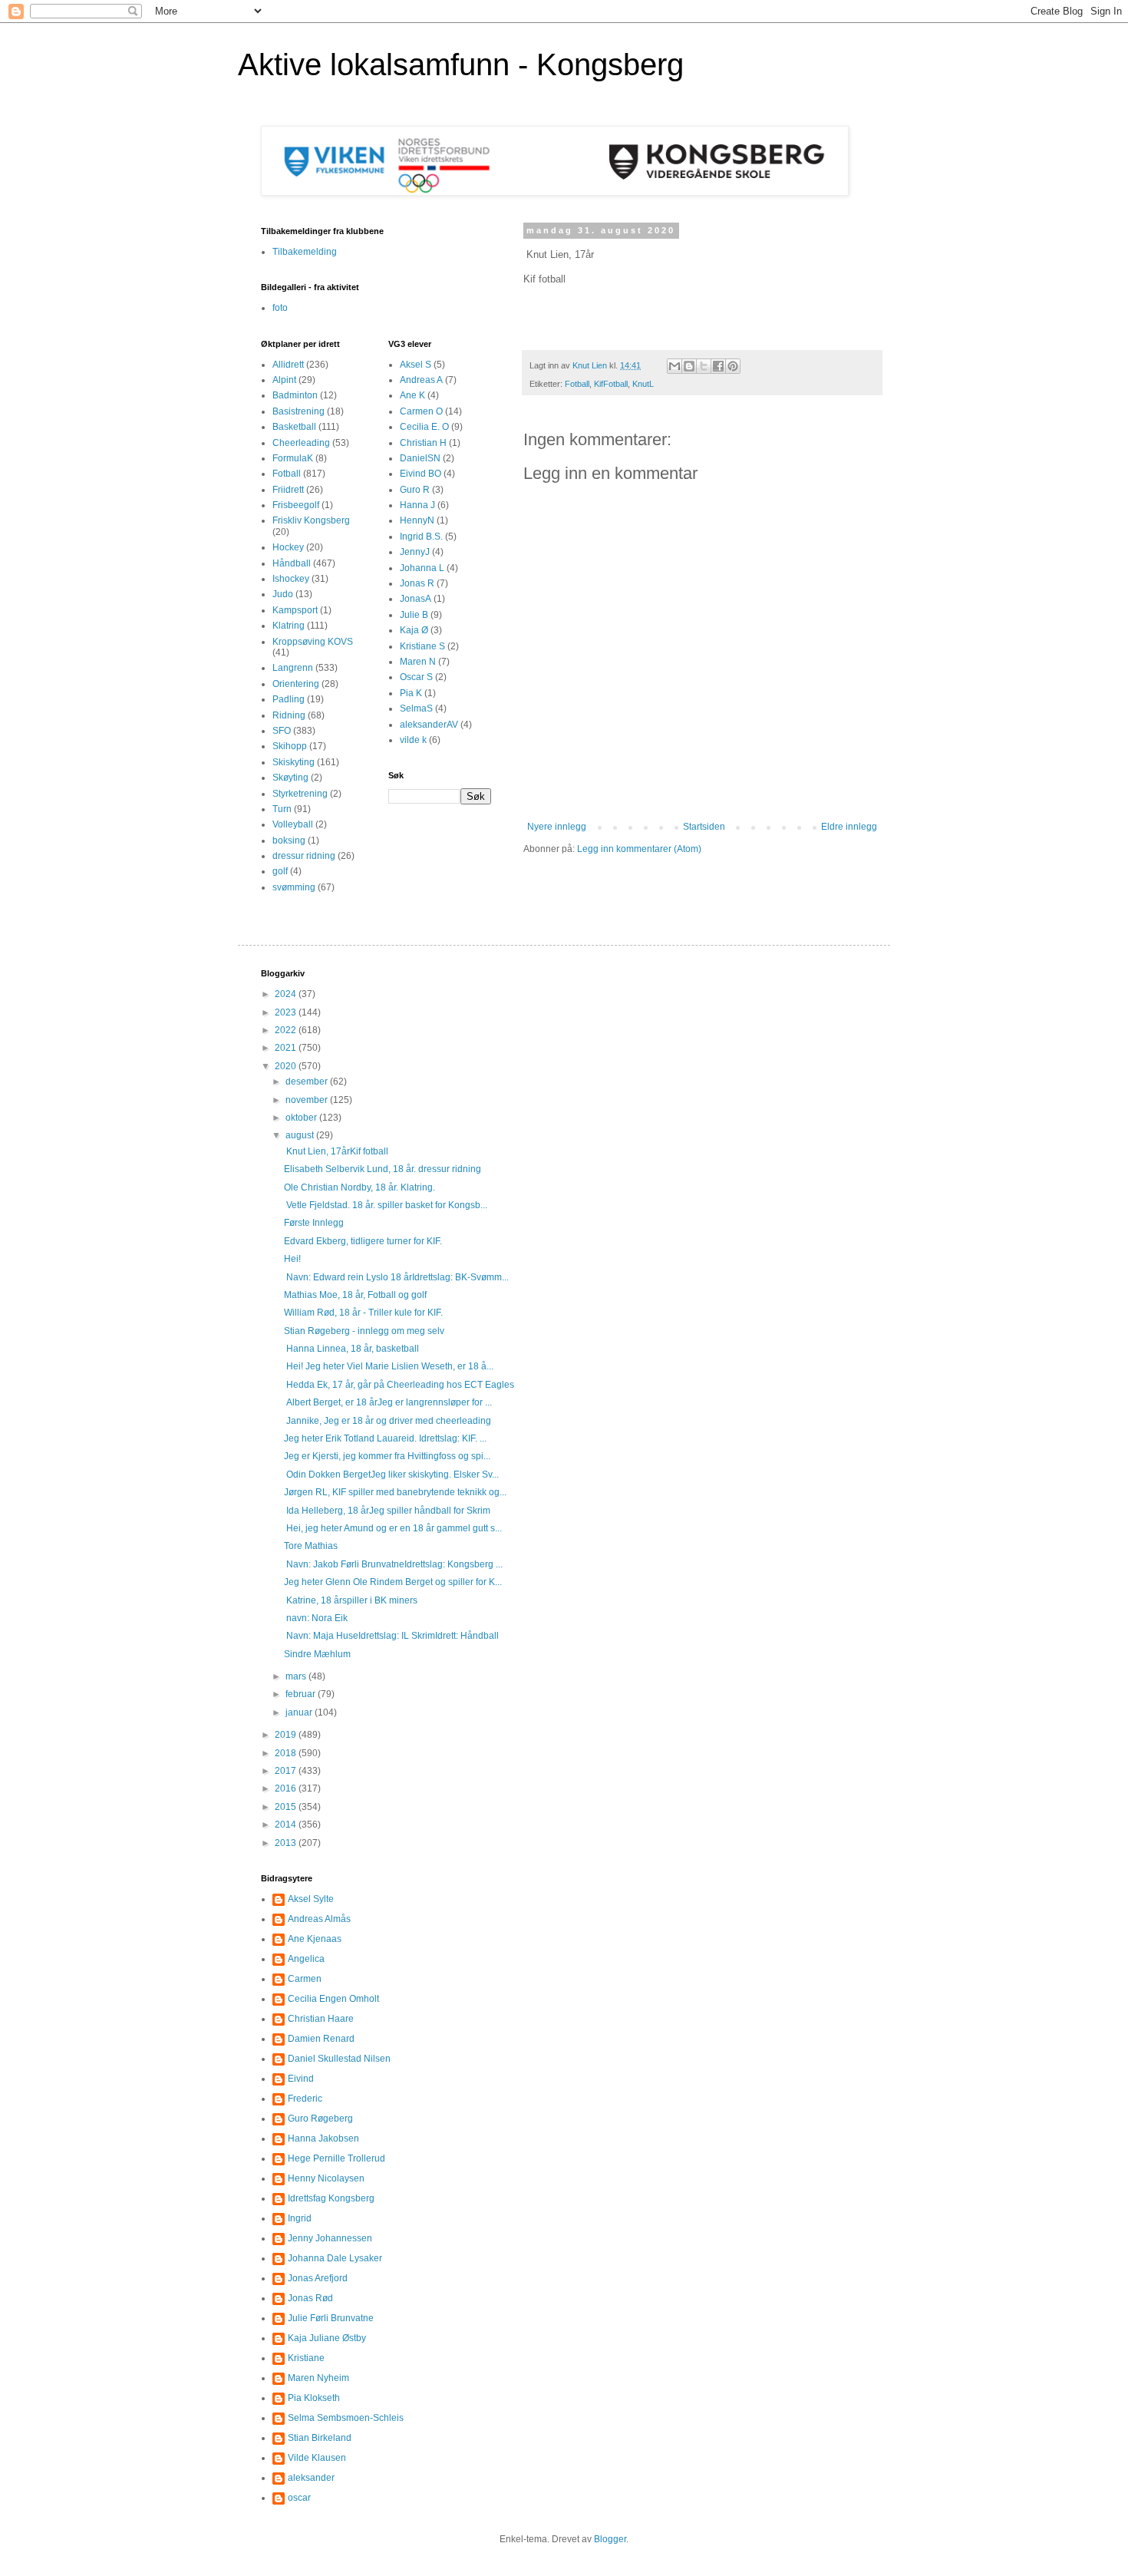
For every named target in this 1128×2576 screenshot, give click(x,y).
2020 (287, 1066)
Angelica (306, 1959)
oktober (302, 1118)
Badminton (295, 395)
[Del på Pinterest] (733, 366)
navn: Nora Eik (317, 1618)
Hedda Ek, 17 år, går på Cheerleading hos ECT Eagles (399, 1385)
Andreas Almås (319, 1919)
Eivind (301, 2079)
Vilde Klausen (317, 2458)
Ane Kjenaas (315, 1939)
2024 (287, 994)
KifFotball (611, 384)
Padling (289, 699)
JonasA (416, 599)
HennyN (417, 520)
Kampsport (295, 610)
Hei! (292, 1259)
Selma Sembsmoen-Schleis (346, 2418)
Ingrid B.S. (421, 537)
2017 (287, 1771)
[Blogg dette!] (689, 366)
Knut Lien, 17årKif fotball (336, 1151)
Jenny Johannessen (330, 2238)
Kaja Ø (414, 630)
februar (302, 1694)
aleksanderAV (429, 725)
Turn (282, 809)
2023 (287, 1012)
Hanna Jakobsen (323, 2138)
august (301, 1135)
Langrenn (293, 668)
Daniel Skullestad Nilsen (339, 2059)
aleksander (311, 2478)
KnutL (643, 384)
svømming (294, 887)
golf (280, 871)
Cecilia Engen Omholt (333, 1999)
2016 (287, 1788)
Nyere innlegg (557, 827)
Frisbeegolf (296, 505)
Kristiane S (422, 646)
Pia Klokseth (314, 2398)
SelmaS (416, 708)
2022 (287, 1030)
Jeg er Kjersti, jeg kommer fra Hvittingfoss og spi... (387, 1456)
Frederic (305, 2099)
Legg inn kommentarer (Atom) (639, 849)
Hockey (288, 547)
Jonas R (417, 583)
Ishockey (291, 579)
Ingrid (300, 2218)
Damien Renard (321, 2039)
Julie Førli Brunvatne (331, 2318)
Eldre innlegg (849, 827)
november (308, 1100)
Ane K (412, 395)
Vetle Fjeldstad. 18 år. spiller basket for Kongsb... (386, 1205)
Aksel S (416, 365)
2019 (287, 1735)
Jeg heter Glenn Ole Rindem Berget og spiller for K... (393, 1582)
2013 (287, 1843)
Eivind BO (421, 474)
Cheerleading (301, 443)
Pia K (411, 693)
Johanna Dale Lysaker (335, 2258)
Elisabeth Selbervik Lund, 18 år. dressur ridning (384, 1169)
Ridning (289, 715)
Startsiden (704, 827)
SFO (282, 731)
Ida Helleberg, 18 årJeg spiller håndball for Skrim (387, 1511)
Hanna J (417, 505)
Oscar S (416, 677)
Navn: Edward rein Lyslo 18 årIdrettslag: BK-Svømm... (396, 1277)
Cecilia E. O (424, 427)
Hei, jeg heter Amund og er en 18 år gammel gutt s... (393, 1528)
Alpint (284, 380)
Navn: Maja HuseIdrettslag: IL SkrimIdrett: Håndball (391, 1636)
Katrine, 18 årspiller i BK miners (351, 1600)
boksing (289, 841)
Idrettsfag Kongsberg (331, 2198)
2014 (287, 1825)
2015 (287, 1807)
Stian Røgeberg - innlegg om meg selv (364, 1331)
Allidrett (288, 365)
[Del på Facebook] (718, 366)
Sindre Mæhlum (317, 1654)
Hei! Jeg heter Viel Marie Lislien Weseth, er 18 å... (389, 1366)
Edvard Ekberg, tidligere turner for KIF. (363, 1241)
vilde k (413, 740)
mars (297, 1676)
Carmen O (421, 411)
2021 (287, 1048)
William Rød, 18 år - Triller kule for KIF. (363, 1313)
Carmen (305, 1979)
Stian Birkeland (320, 2438)
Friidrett (288, 490)
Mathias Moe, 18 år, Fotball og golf (355, 1295)
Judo (283, 594)
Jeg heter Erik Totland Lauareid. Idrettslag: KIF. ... (385, 1438)
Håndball (292, 563)
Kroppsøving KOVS (313, 642)
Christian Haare (321, 2019)
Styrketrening (300, 794)
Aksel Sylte (311, 1899)
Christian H (423, 443)
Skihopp (290, 746)
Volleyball (293, 824)
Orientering (296, 684)
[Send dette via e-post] (674, 366)
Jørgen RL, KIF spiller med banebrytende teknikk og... (395, 1492)
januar (300, 1712)
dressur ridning (304, 856)
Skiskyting (294, 762)
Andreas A (421, 380)
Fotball (577, 384)
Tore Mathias (311, 1546)
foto (280, 308)
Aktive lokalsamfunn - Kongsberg (461, 64)
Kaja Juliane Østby (327, 2338)
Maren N (418, 662)
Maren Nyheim (318, 2378)
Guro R (415, 490)
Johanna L (422, 568)
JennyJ (415, 552)
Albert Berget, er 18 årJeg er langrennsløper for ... (388, 1402)
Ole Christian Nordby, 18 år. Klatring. (360, 1187)
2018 (287, 1753)
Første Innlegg (314, 1223)
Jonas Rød (310, 2298)
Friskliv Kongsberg (311, 520)
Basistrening (298, 411)
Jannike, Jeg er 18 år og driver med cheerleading (389, 1421)
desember (308, 1082)
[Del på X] (704, 366)
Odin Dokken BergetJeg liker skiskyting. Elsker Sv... (391, 1475)
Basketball (294, 427)
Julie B (414, 615)
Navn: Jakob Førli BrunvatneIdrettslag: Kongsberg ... (393, 1564)
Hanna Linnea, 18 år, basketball (351, 1349)
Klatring (289, 626)
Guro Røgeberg (320, 2119)
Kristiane (306, 2358)
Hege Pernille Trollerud (336, 2158)
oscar (299, 2498)
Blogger (610, 2539)
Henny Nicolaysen (326, 2178)
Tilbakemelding (305, 252)
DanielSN (420, 458)
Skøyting (290, 778)
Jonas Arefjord (318, 2278)
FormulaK (293, 458)
